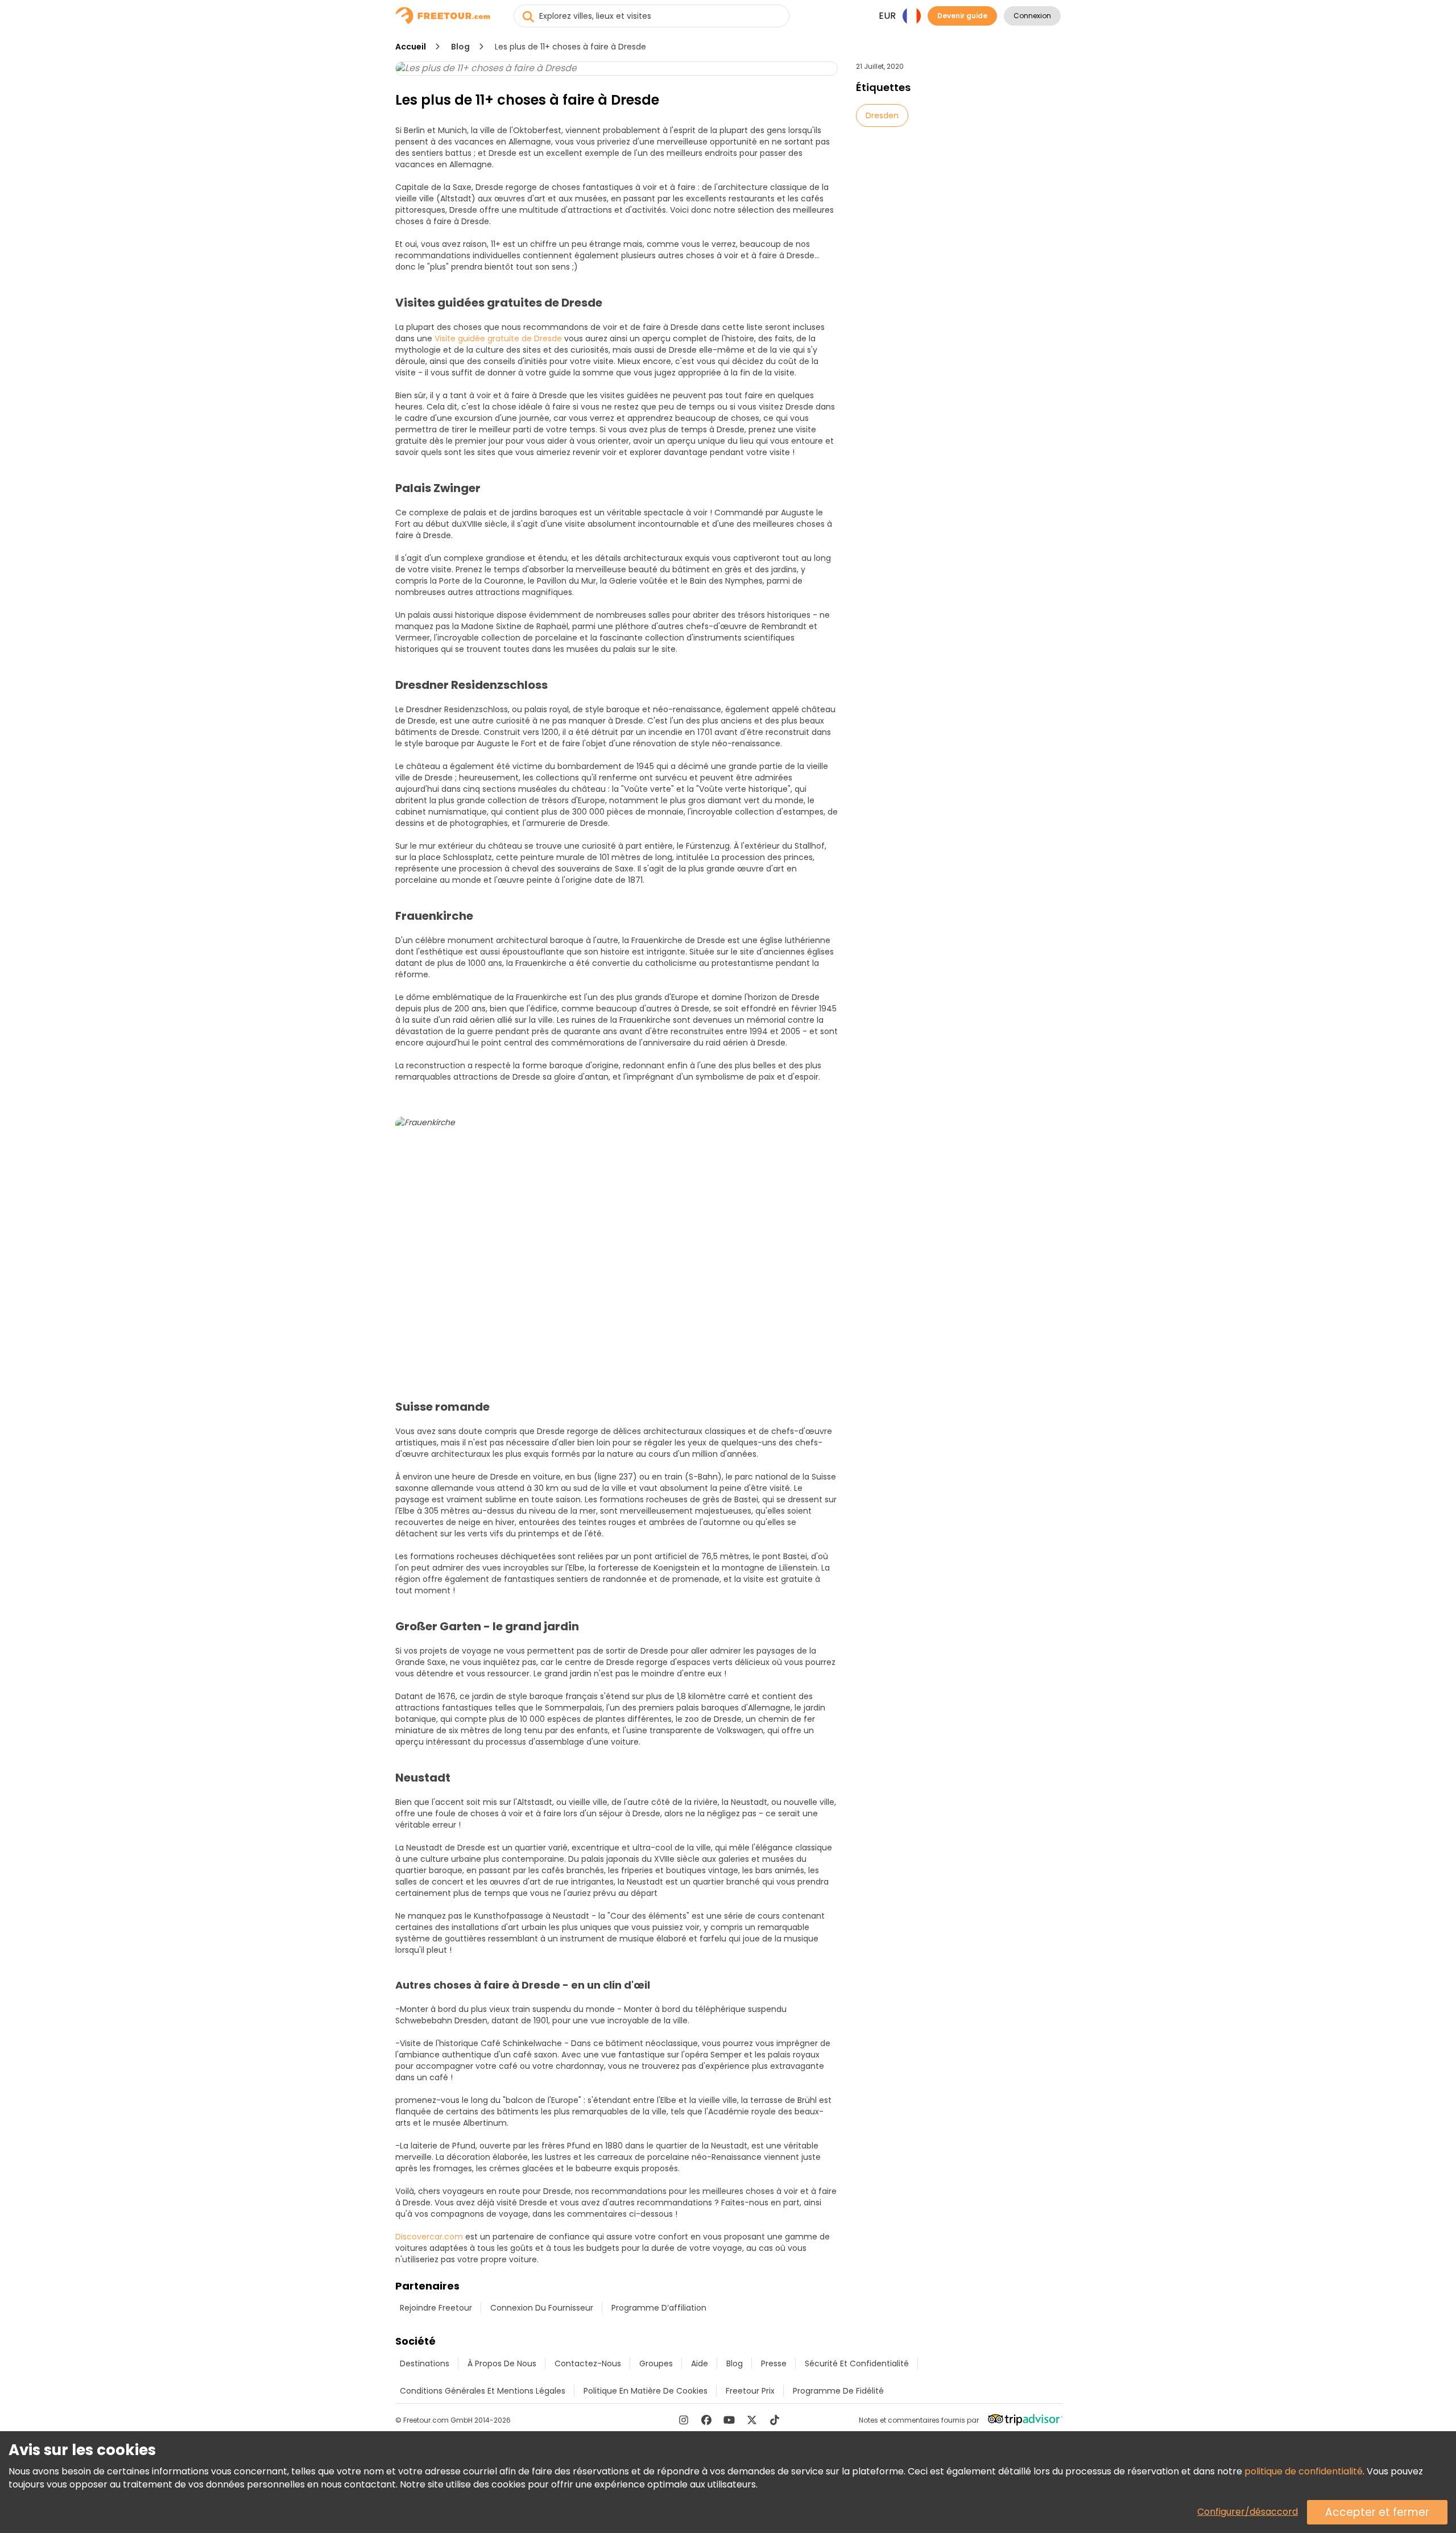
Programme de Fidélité (838, 2391)
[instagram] (684, 2420)
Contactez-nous (588, 2363)
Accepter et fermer (1377, 2512)
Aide (700, 2363)
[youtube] (729, 2420)
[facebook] (706, 2420)
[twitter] (752, 2420)
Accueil (411, 47)
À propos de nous (502, 2363)
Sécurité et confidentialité (857, 2363)
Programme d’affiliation (659, 2308)
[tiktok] (775, 2420)
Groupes (656, 2363)
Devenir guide (962, 16)
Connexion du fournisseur (542, 2308)
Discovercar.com (429, 2237)
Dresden (882, 115)
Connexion (1032, 16)
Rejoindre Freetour (436, 2308)
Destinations (425, 2363)
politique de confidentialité (1304, 2471)
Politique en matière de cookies (646, 2391)
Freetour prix (750, 2391)
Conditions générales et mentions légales (483, 2391)
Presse (774, 2363)
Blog (460, 47)
